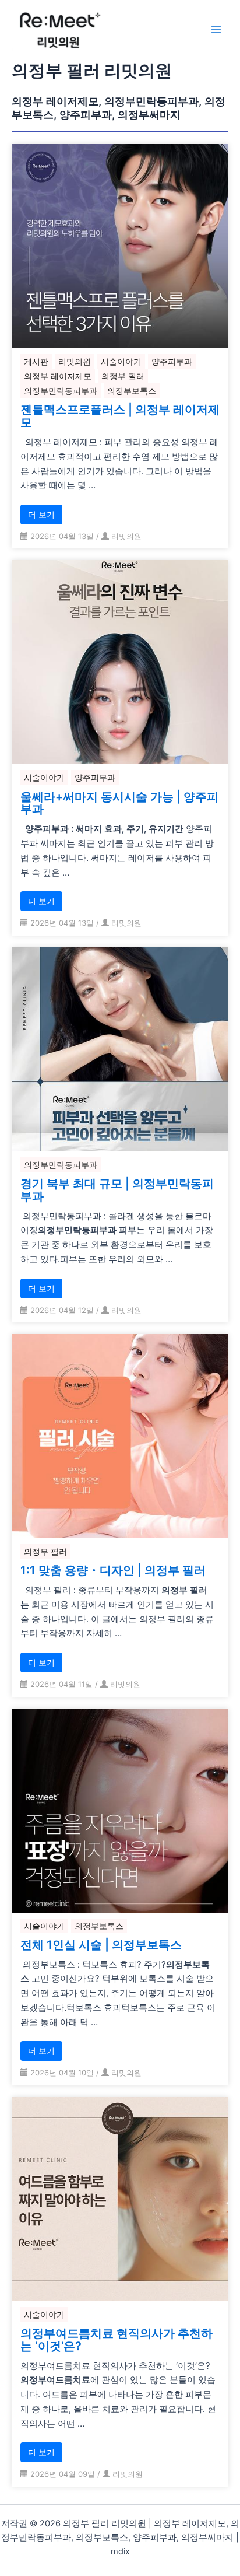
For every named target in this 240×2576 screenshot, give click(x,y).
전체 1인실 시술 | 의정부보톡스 (101, 1945)
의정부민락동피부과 (61, 391)
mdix (120, 2551)
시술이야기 (121, 361)
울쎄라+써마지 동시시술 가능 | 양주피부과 (119, 804)
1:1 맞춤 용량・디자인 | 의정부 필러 (113, 1571)
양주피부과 (172, 361)
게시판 (36, 361)
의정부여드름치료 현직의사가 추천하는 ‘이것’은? (117, 2340)
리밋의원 (75, 361)
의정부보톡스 (132, 391)
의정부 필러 (123, 376)
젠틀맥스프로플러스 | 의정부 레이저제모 (120, 416)
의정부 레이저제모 (58, 376)
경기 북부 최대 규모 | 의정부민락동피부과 (117, 1191)
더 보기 (41, 514)
